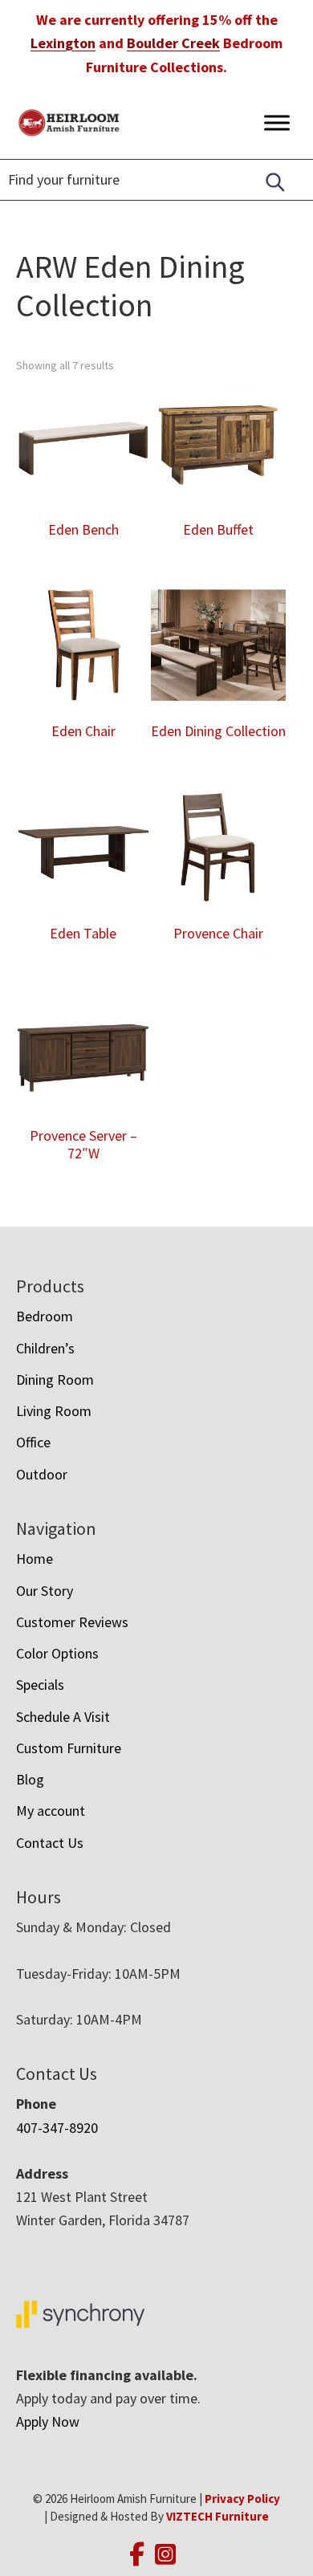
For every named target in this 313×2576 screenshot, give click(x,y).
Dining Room (55, 1380)
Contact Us (50, 1843)
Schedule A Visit (63, 1717)
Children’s (45, 1348)
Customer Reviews (72, 1622)
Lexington (63, 43)
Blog (30, 1779)
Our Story (45, 1591)
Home (35, 1559)
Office (33, 1442)
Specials (40, 1685)
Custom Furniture (69, 1748)
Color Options (57, 1653)
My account (51, 1811)
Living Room (54, 1411)
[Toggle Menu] (277, 122)
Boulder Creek (173, 43)
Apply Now (48, 2421)
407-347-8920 (57, 2128)
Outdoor (42, 1474)
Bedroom (45, 1316)
